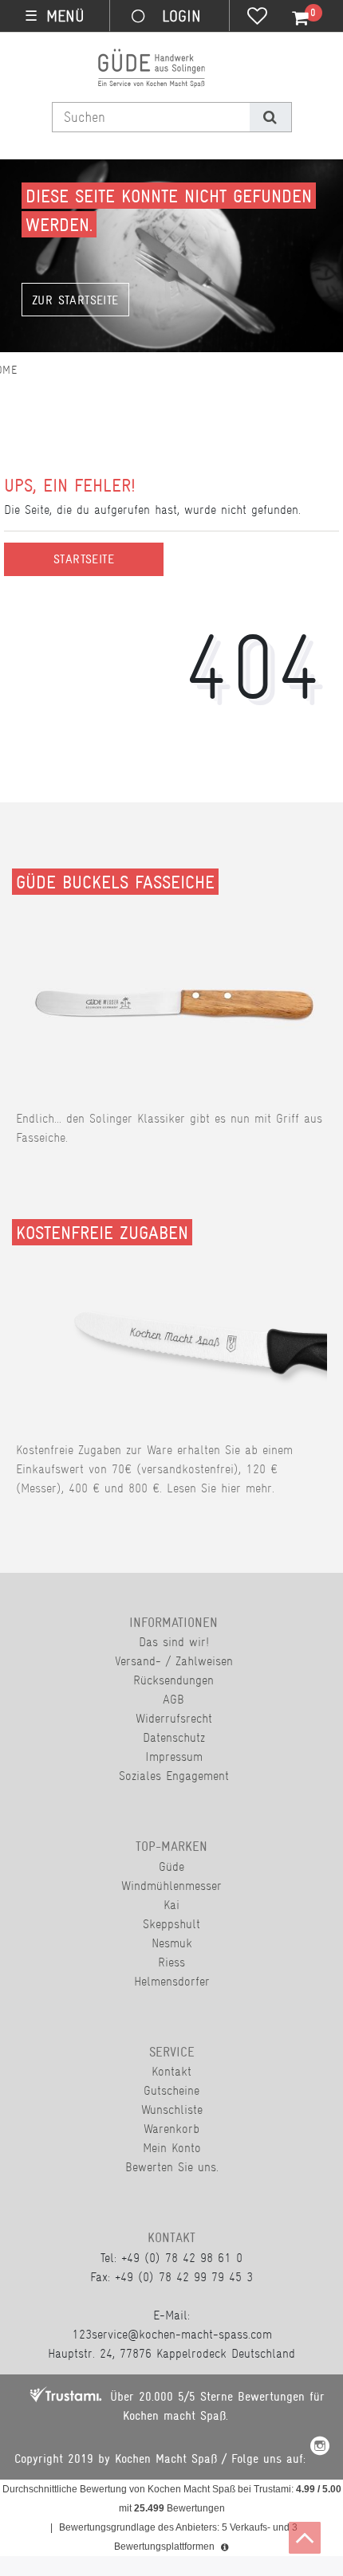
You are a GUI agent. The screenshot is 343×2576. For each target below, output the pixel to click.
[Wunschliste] (257, 18)
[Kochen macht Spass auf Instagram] (320, 2448)
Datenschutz (174, 1737)
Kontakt (171, 2071)
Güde (171, 1866)
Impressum (174, 1757)
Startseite (84, 559)
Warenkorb (171, 2129)
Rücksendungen (173, 1680)
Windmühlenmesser (171, 1886)
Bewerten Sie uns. (172, 2167)
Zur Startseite (75, 300)
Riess (171, 1962)
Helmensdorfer (172, 1981)
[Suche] (270, 117)
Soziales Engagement (174, 1776)
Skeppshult (171, 1924)
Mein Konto (172, 2148)
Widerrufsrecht (174, 1718)
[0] (291, 18)
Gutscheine (171, 2090)
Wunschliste (172, 2109)
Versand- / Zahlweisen (174, 1661)
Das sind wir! (174, 1642)
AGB (173, 1699)
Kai (171, 1905)
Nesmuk (172, 1943)
